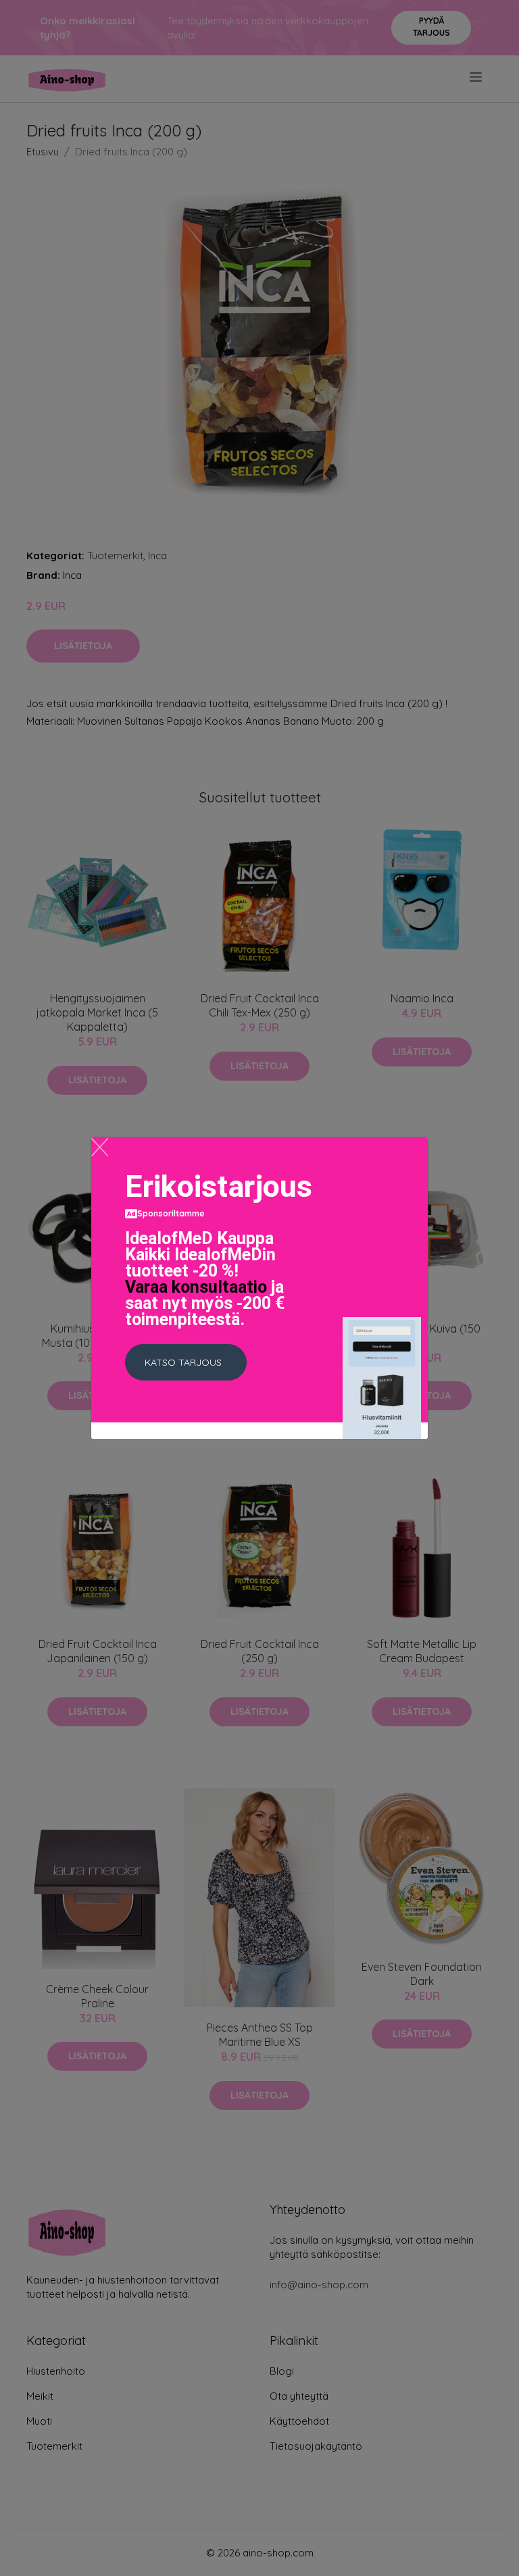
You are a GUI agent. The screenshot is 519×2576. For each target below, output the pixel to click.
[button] (186, 1362)
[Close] (100, 1147)
